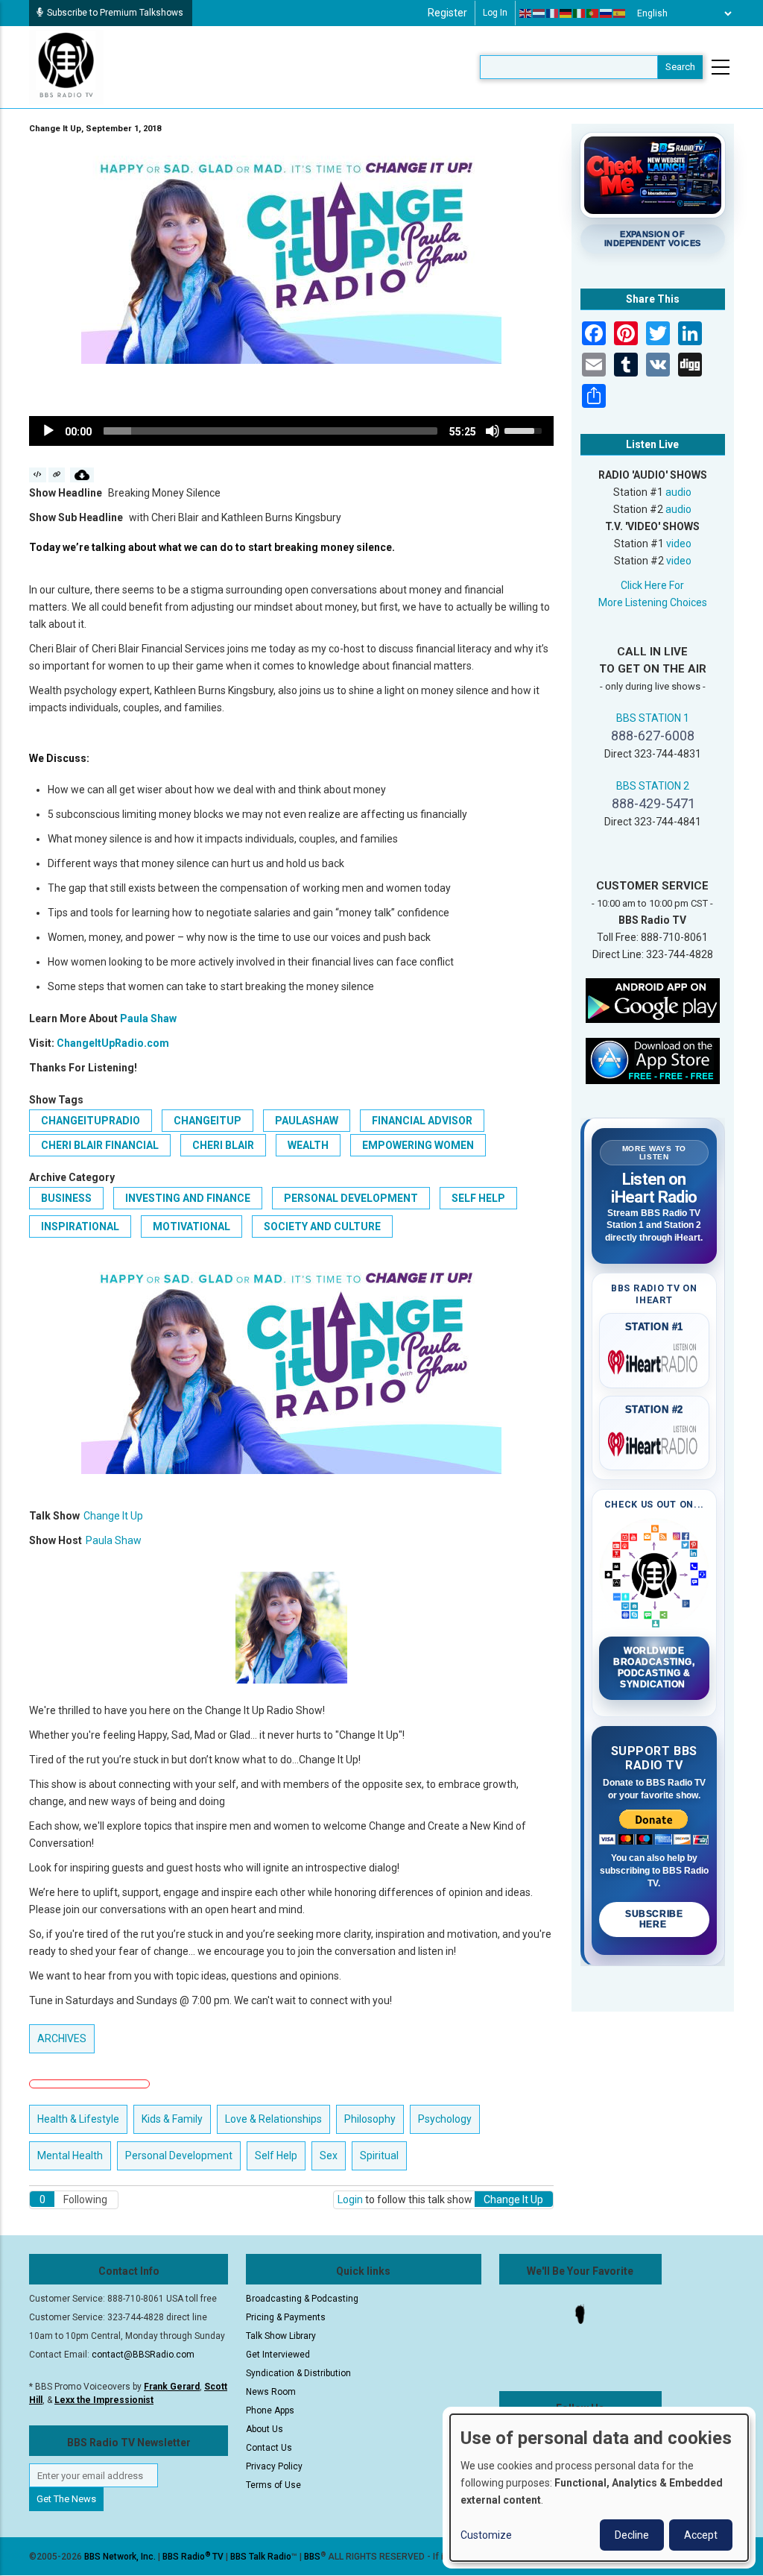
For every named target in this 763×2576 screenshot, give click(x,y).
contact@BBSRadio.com (143, 2355)
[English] (526, 13)
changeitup (208, 1121)
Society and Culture (322, 1226)
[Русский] (607, 13)
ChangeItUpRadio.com (113, 1043)
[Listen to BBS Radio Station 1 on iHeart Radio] (655, 1359)
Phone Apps (270, 2410)
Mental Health (70, 2155)
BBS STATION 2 (653, 786)
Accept (701, 2535)
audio (678, 492)
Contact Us (269, 2448)
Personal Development (351, 1198)
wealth (308, 1145)
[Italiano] (580, 13)
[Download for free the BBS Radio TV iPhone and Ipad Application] (653, 1060)
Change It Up (113, 1516)
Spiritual (379, 2155)
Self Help (478, 1198)
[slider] (270, 431)
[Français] (553, 13)
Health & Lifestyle (78, 2119)
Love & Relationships (273, 2119)
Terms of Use (273, 2485)
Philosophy (370, 2119)
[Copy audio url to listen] (57, 475)
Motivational (191, 1226)
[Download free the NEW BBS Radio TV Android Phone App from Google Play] (653, 1000)
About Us (265, 2429)
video (679, 544)
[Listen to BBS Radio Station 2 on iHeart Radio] (655, 1441)
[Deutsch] (566, 13)
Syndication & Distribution (298, 2373)
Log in (495, 13)
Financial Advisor (422, 1121)
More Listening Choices (653, 602)
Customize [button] (486, 2535)
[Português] (593, 13)
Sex (329, 2155)
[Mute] (493, 431)
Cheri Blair (223, 1145)
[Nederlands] (539, 13)
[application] (291, 431)
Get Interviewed (278, 2355)
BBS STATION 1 (653, 718)
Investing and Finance (188, 1198)
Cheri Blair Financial (100, 1145)
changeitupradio (91, 1121)
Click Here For (652, 585)
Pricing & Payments (286, 2317)
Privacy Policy (274, 2466)
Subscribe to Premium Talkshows (115, 13)
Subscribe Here (654, 1919)
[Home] (66, 66)
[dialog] (599, 2488)
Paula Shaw (148, 1018)
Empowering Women (418, 1145)
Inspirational (80, 1226)
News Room (271, 2392)
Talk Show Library (281, 2336)
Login (350, 2199)
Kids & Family (172, 2119)
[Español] (620, 13)
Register (447, 13)
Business (66, 1198)
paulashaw (307, 1121)
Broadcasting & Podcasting (302, 2299)
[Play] (48, 431)
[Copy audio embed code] (38, 475)
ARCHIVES (62, 2038)
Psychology (445, 2119)
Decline (632, 2535)
